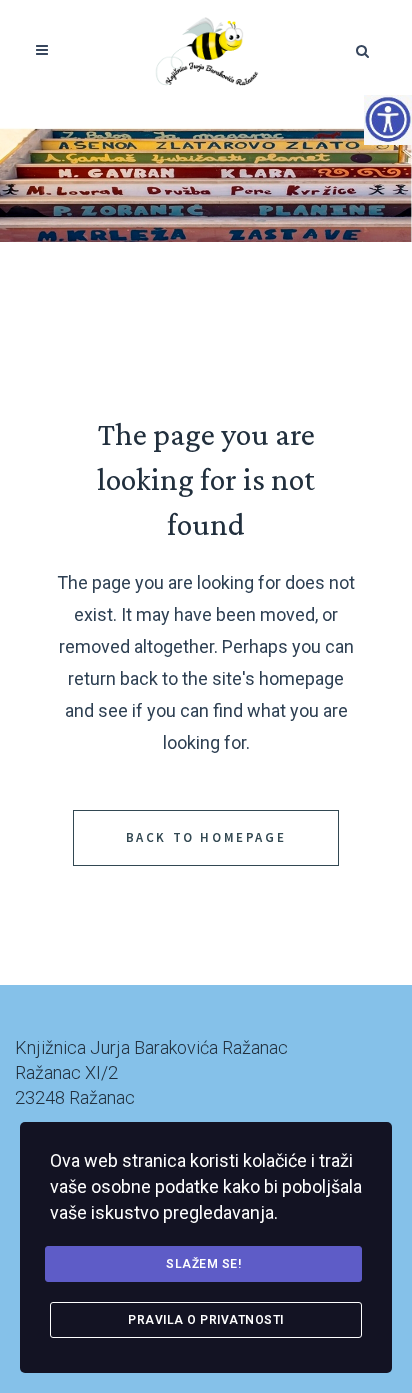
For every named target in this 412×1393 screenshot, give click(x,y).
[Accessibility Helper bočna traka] (388, 119)
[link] (206, 50)
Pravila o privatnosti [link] (206, 1320)
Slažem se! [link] (203, 1264)
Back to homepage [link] (206, 837)
